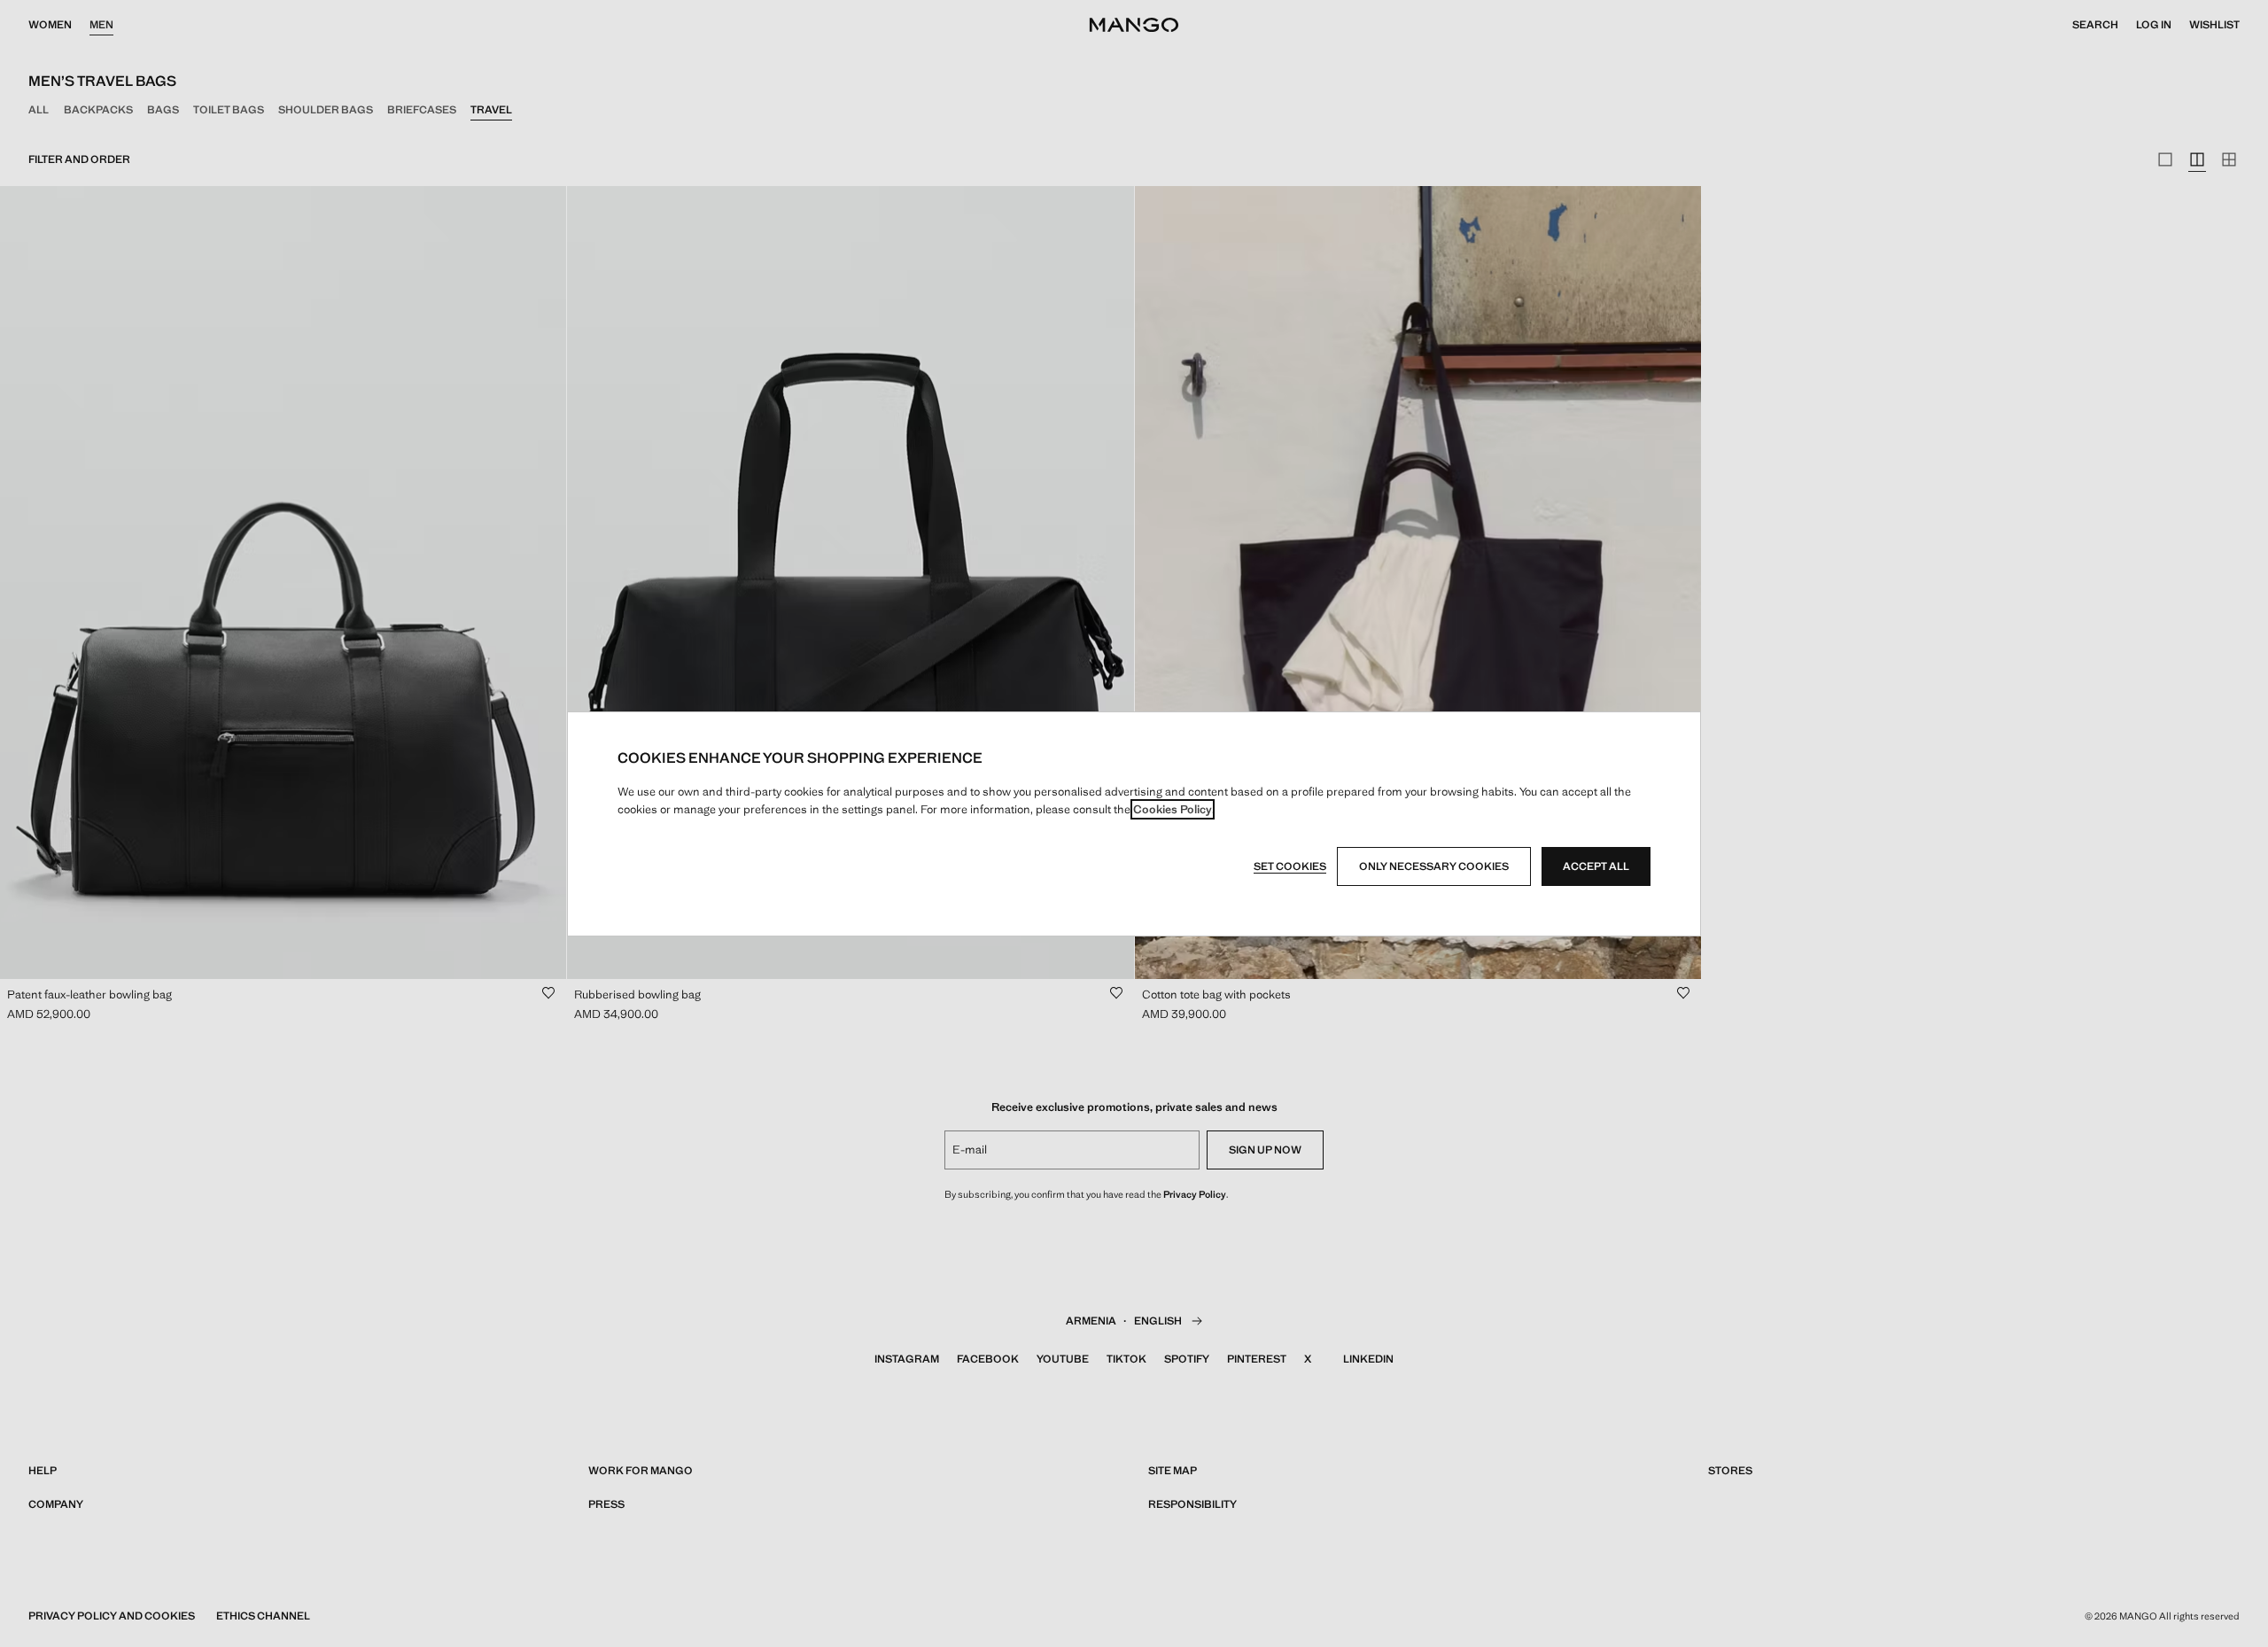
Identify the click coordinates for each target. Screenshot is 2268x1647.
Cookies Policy (1173, 809)
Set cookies (1290, 866)
